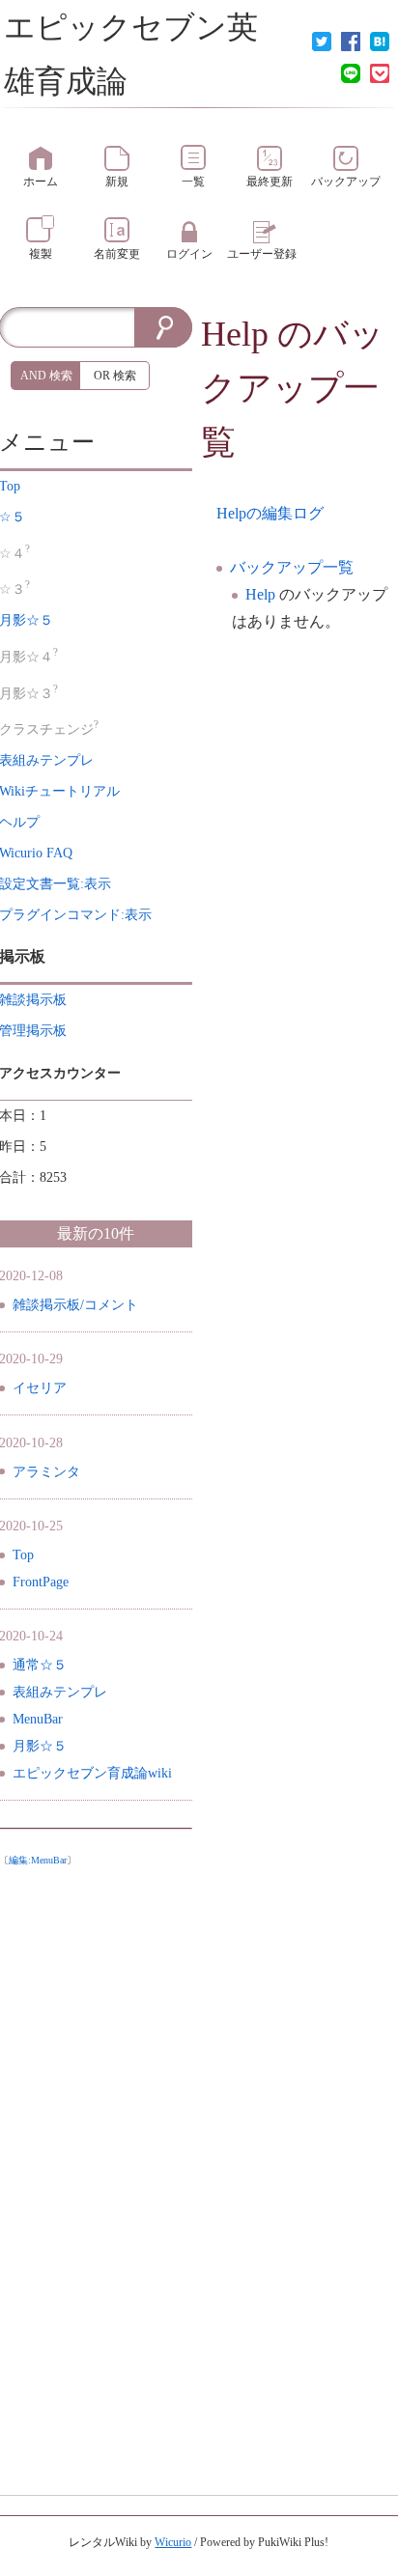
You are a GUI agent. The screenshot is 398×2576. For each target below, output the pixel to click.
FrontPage (41, 1582)
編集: (38, 1860)
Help (235, 334)
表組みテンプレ (60, 1692)
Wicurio (173, 2542)
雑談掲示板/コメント (75, 1305)
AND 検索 (46, 376)
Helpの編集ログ (270, 513)
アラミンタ (46, 1472)
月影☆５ (40, 1746)
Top (23, 1555)
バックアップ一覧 (292, 567)
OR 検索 (115, 376)
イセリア (40, 1388)
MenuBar (38, 1719)
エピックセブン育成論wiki (92, 1773)
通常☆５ (40, 1665)
